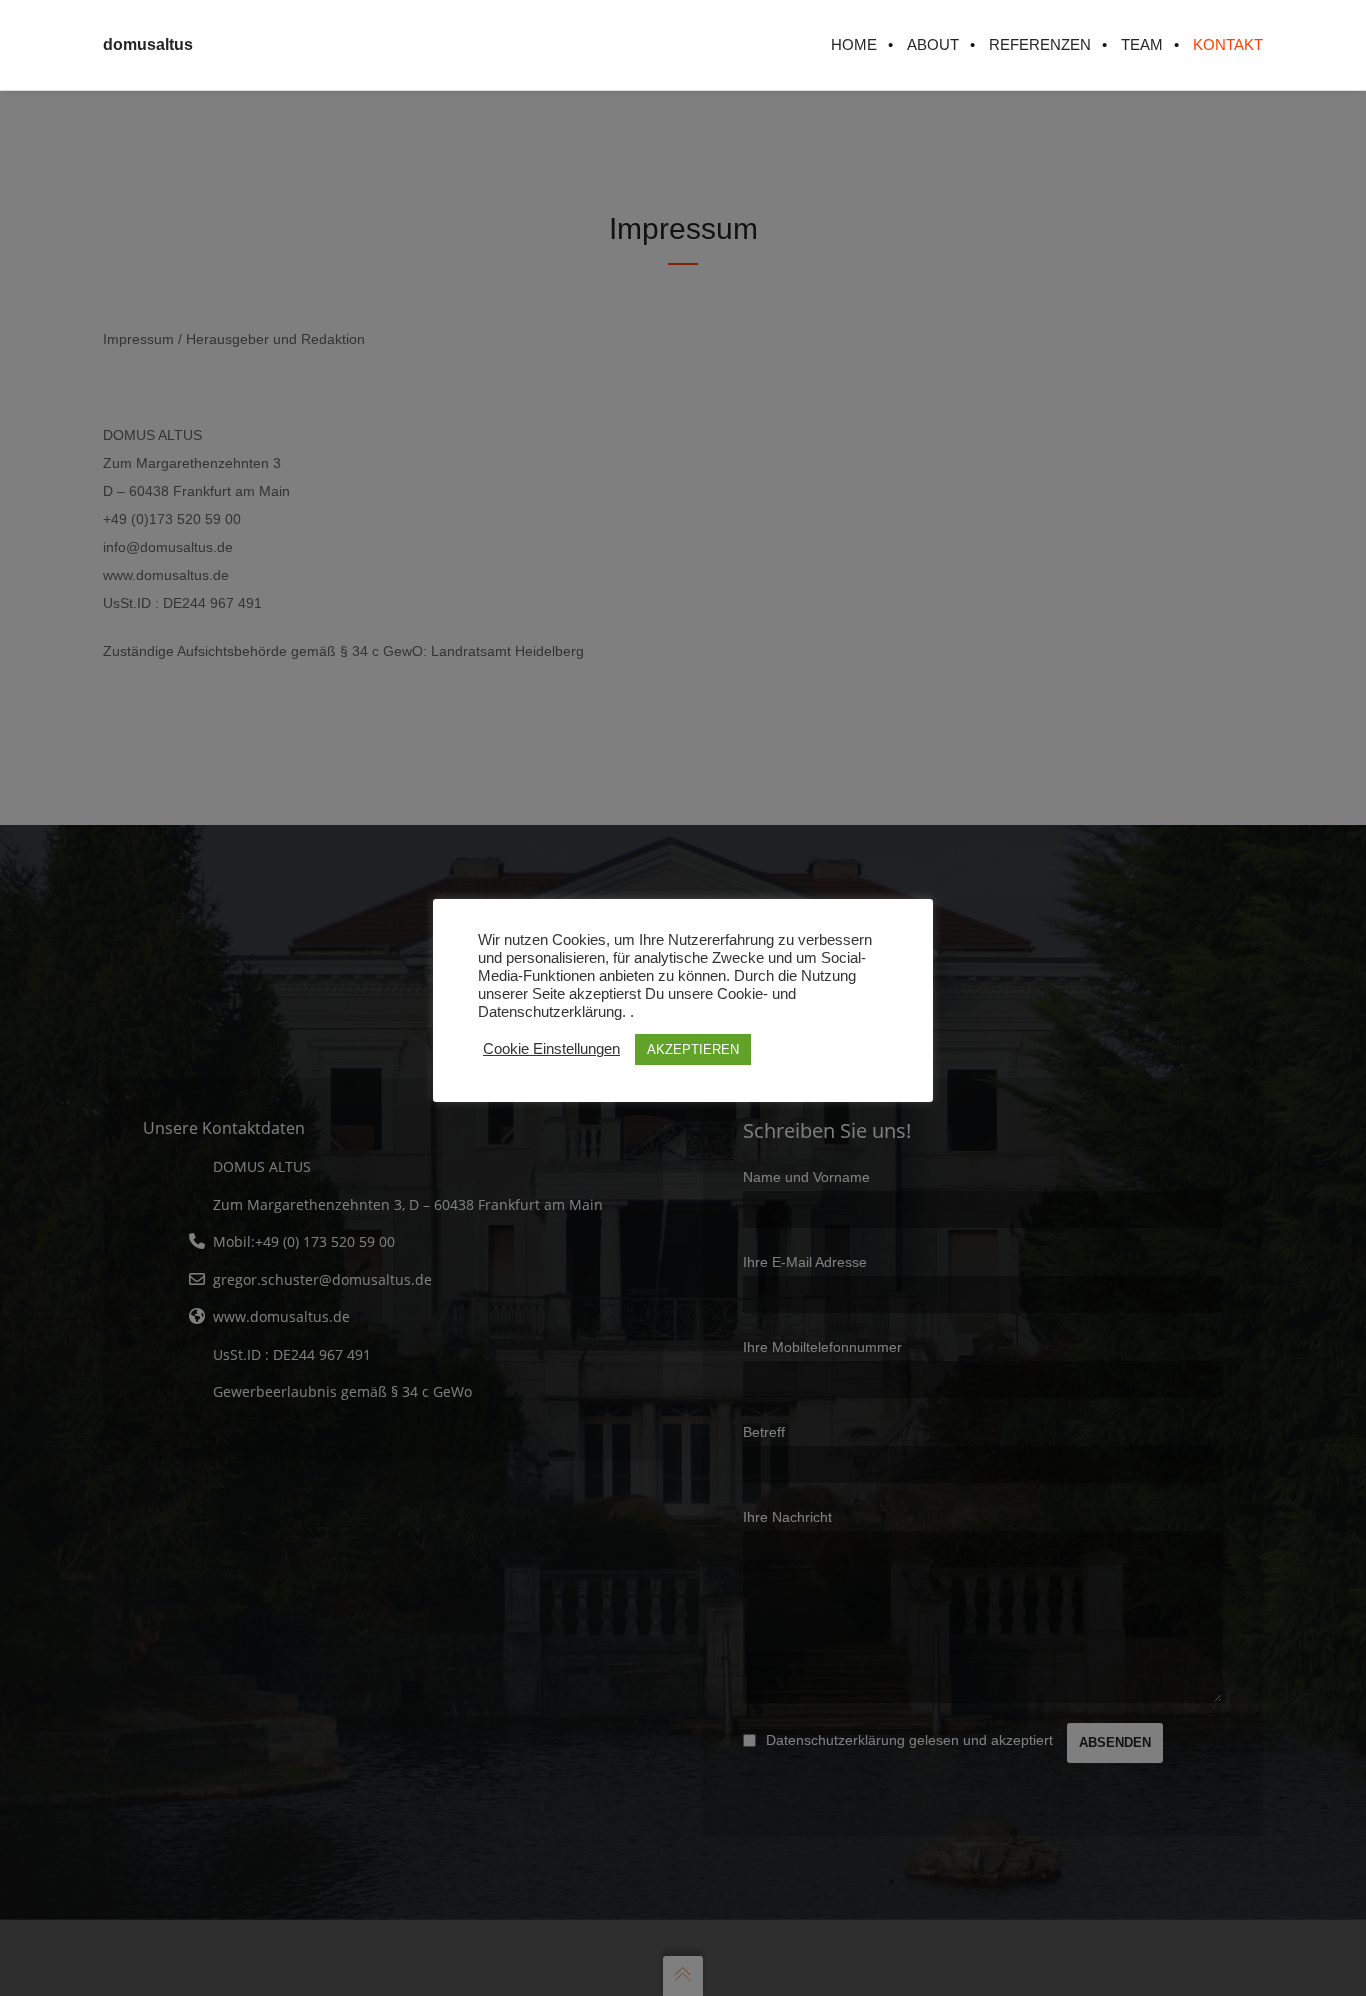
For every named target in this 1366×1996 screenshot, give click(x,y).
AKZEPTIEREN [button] (693, 1049)
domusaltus (148, 44)
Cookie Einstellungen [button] (551, 1049)
